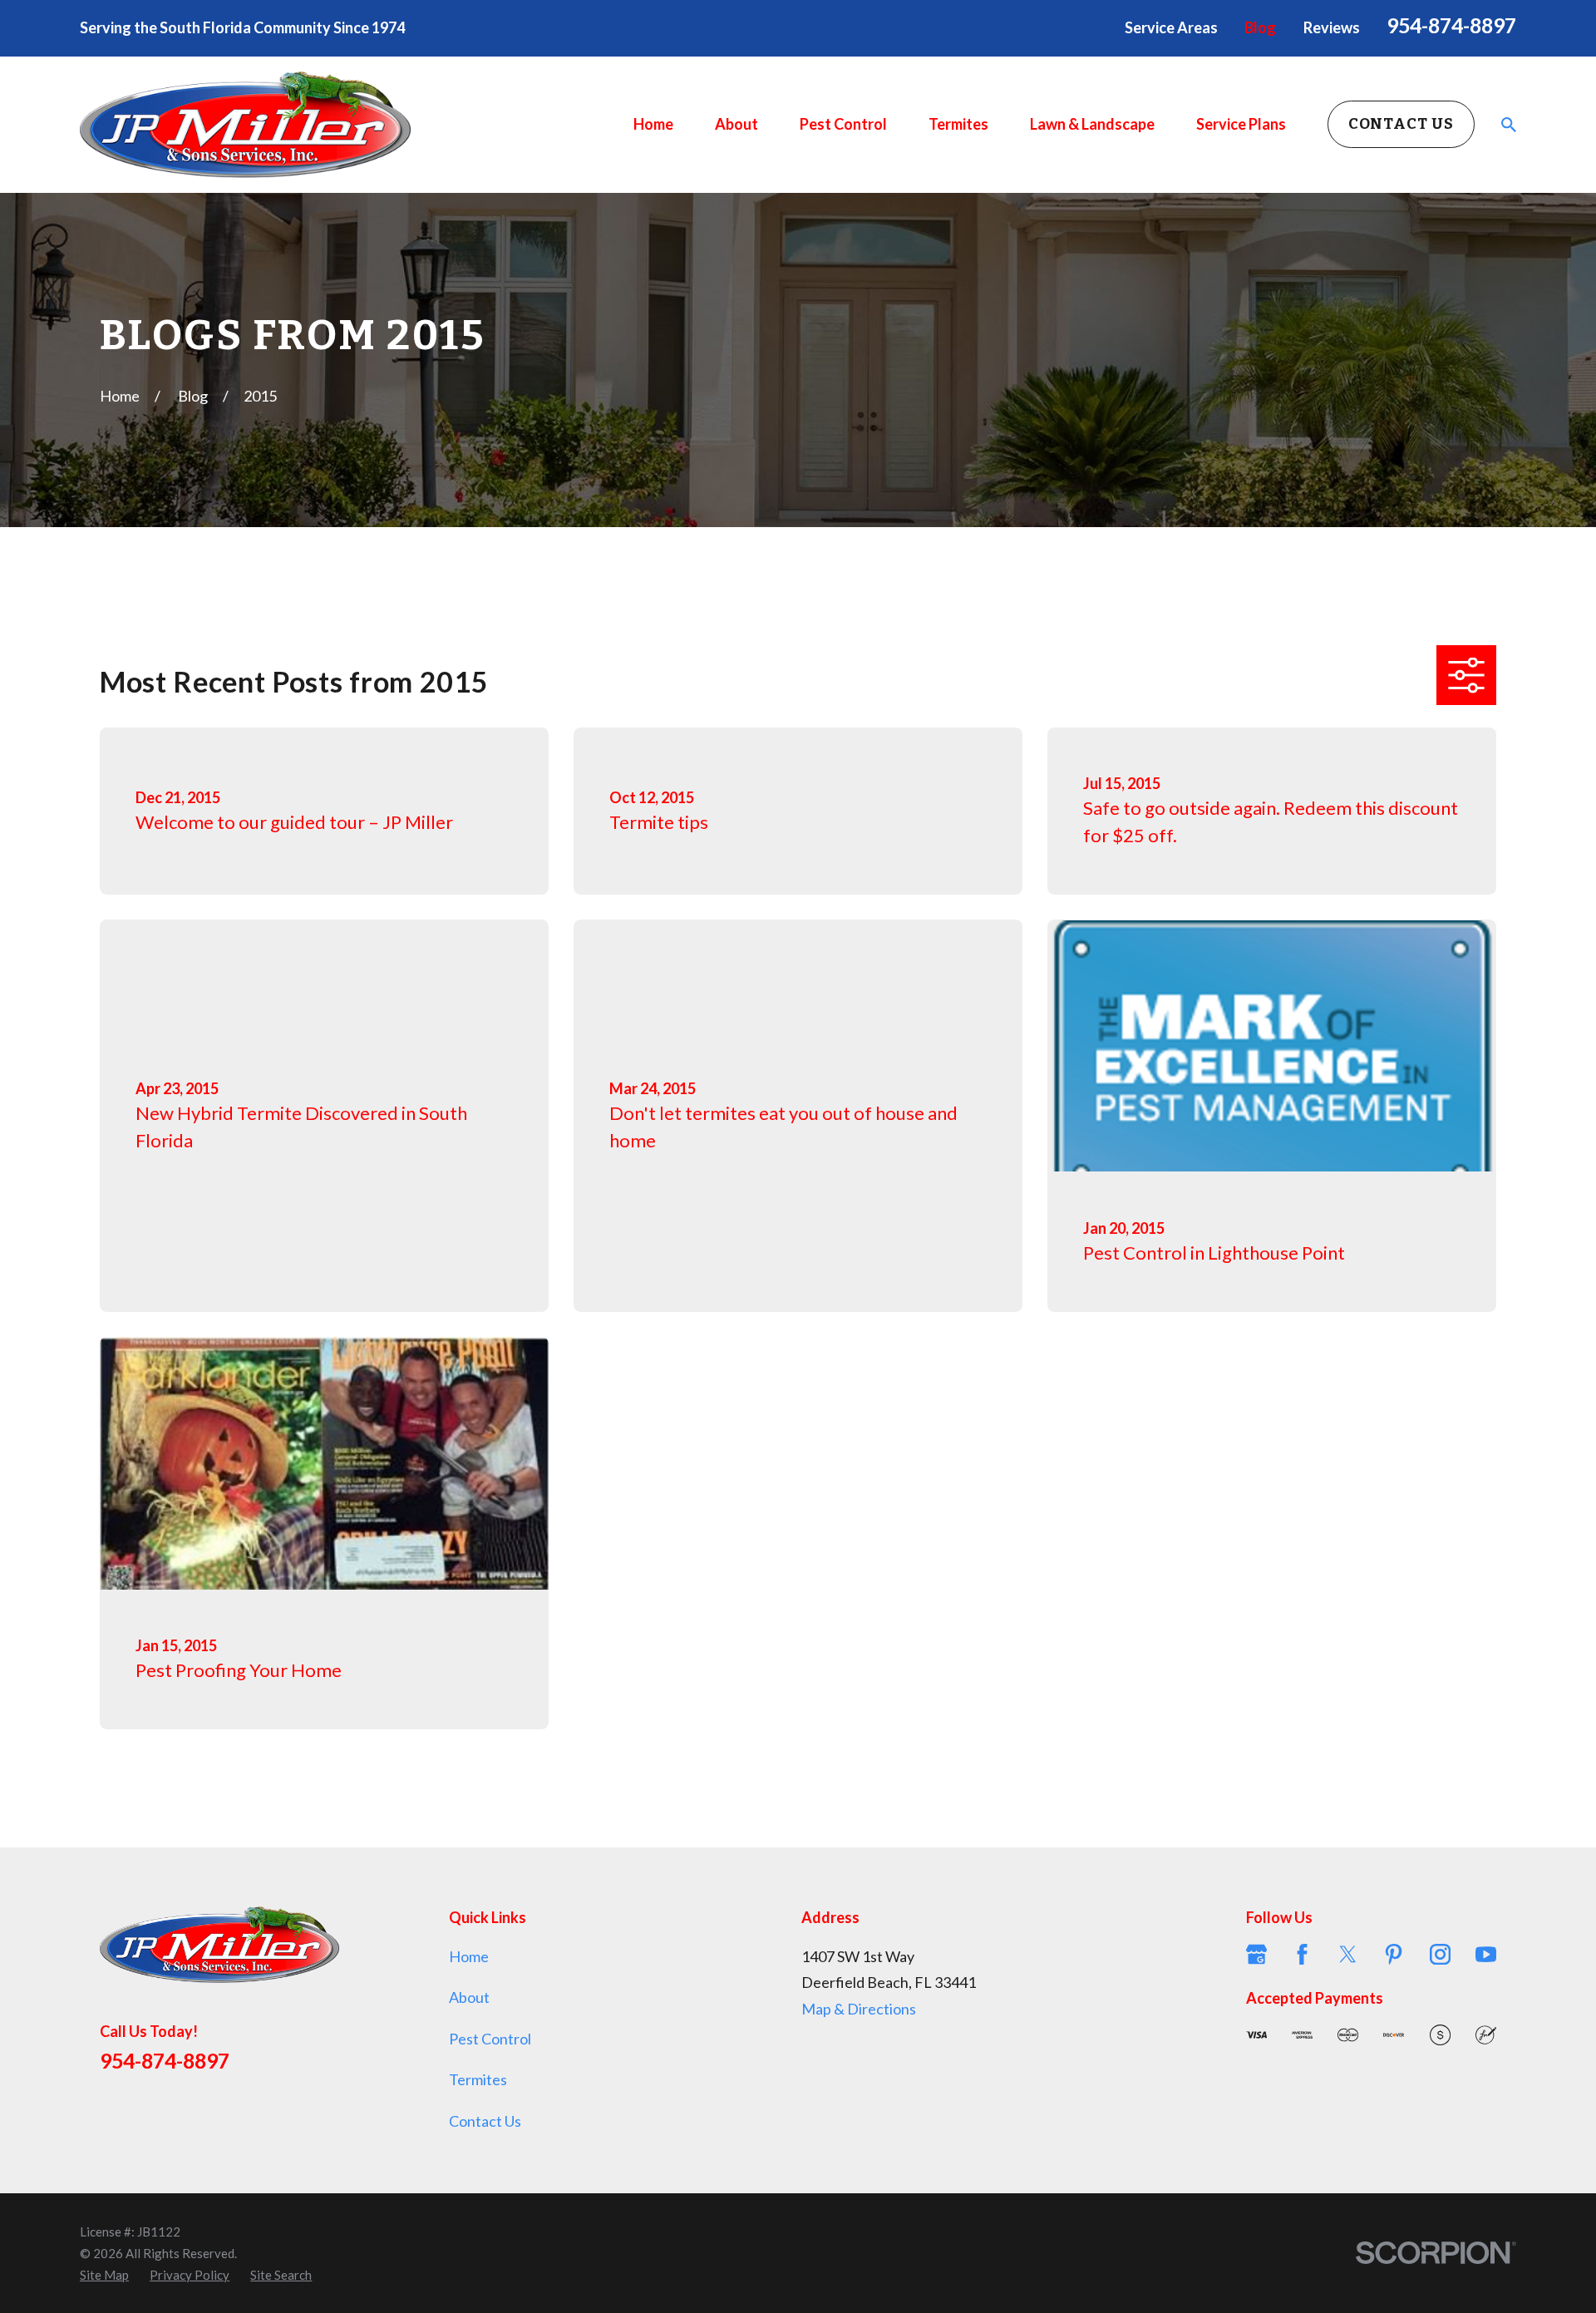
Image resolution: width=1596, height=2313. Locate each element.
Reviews (1332, 27)
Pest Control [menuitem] (843, 124)
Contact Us (1401, 124)
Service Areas (1171, 27)
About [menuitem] (736, 124)
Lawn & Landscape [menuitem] (1092, 124)
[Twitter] (1348, 1954)
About (469, 1997)
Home (469, 1956)
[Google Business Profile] (1256, 1954)
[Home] (245, 125)
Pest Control (490, 2039)
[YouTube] (1486, 1954)
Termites (478, 2079)
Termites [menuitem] (958, 124)
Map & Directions (859, 2009)
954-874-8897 (1451, 25)
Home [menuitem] (653, 124)
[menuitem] (104, 2275)
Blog (1260, 27)
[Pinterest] (1394, 1954)
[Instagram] (1440, 1954)
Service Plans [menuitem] (1241, 124)
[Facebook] (1302, 1954)
